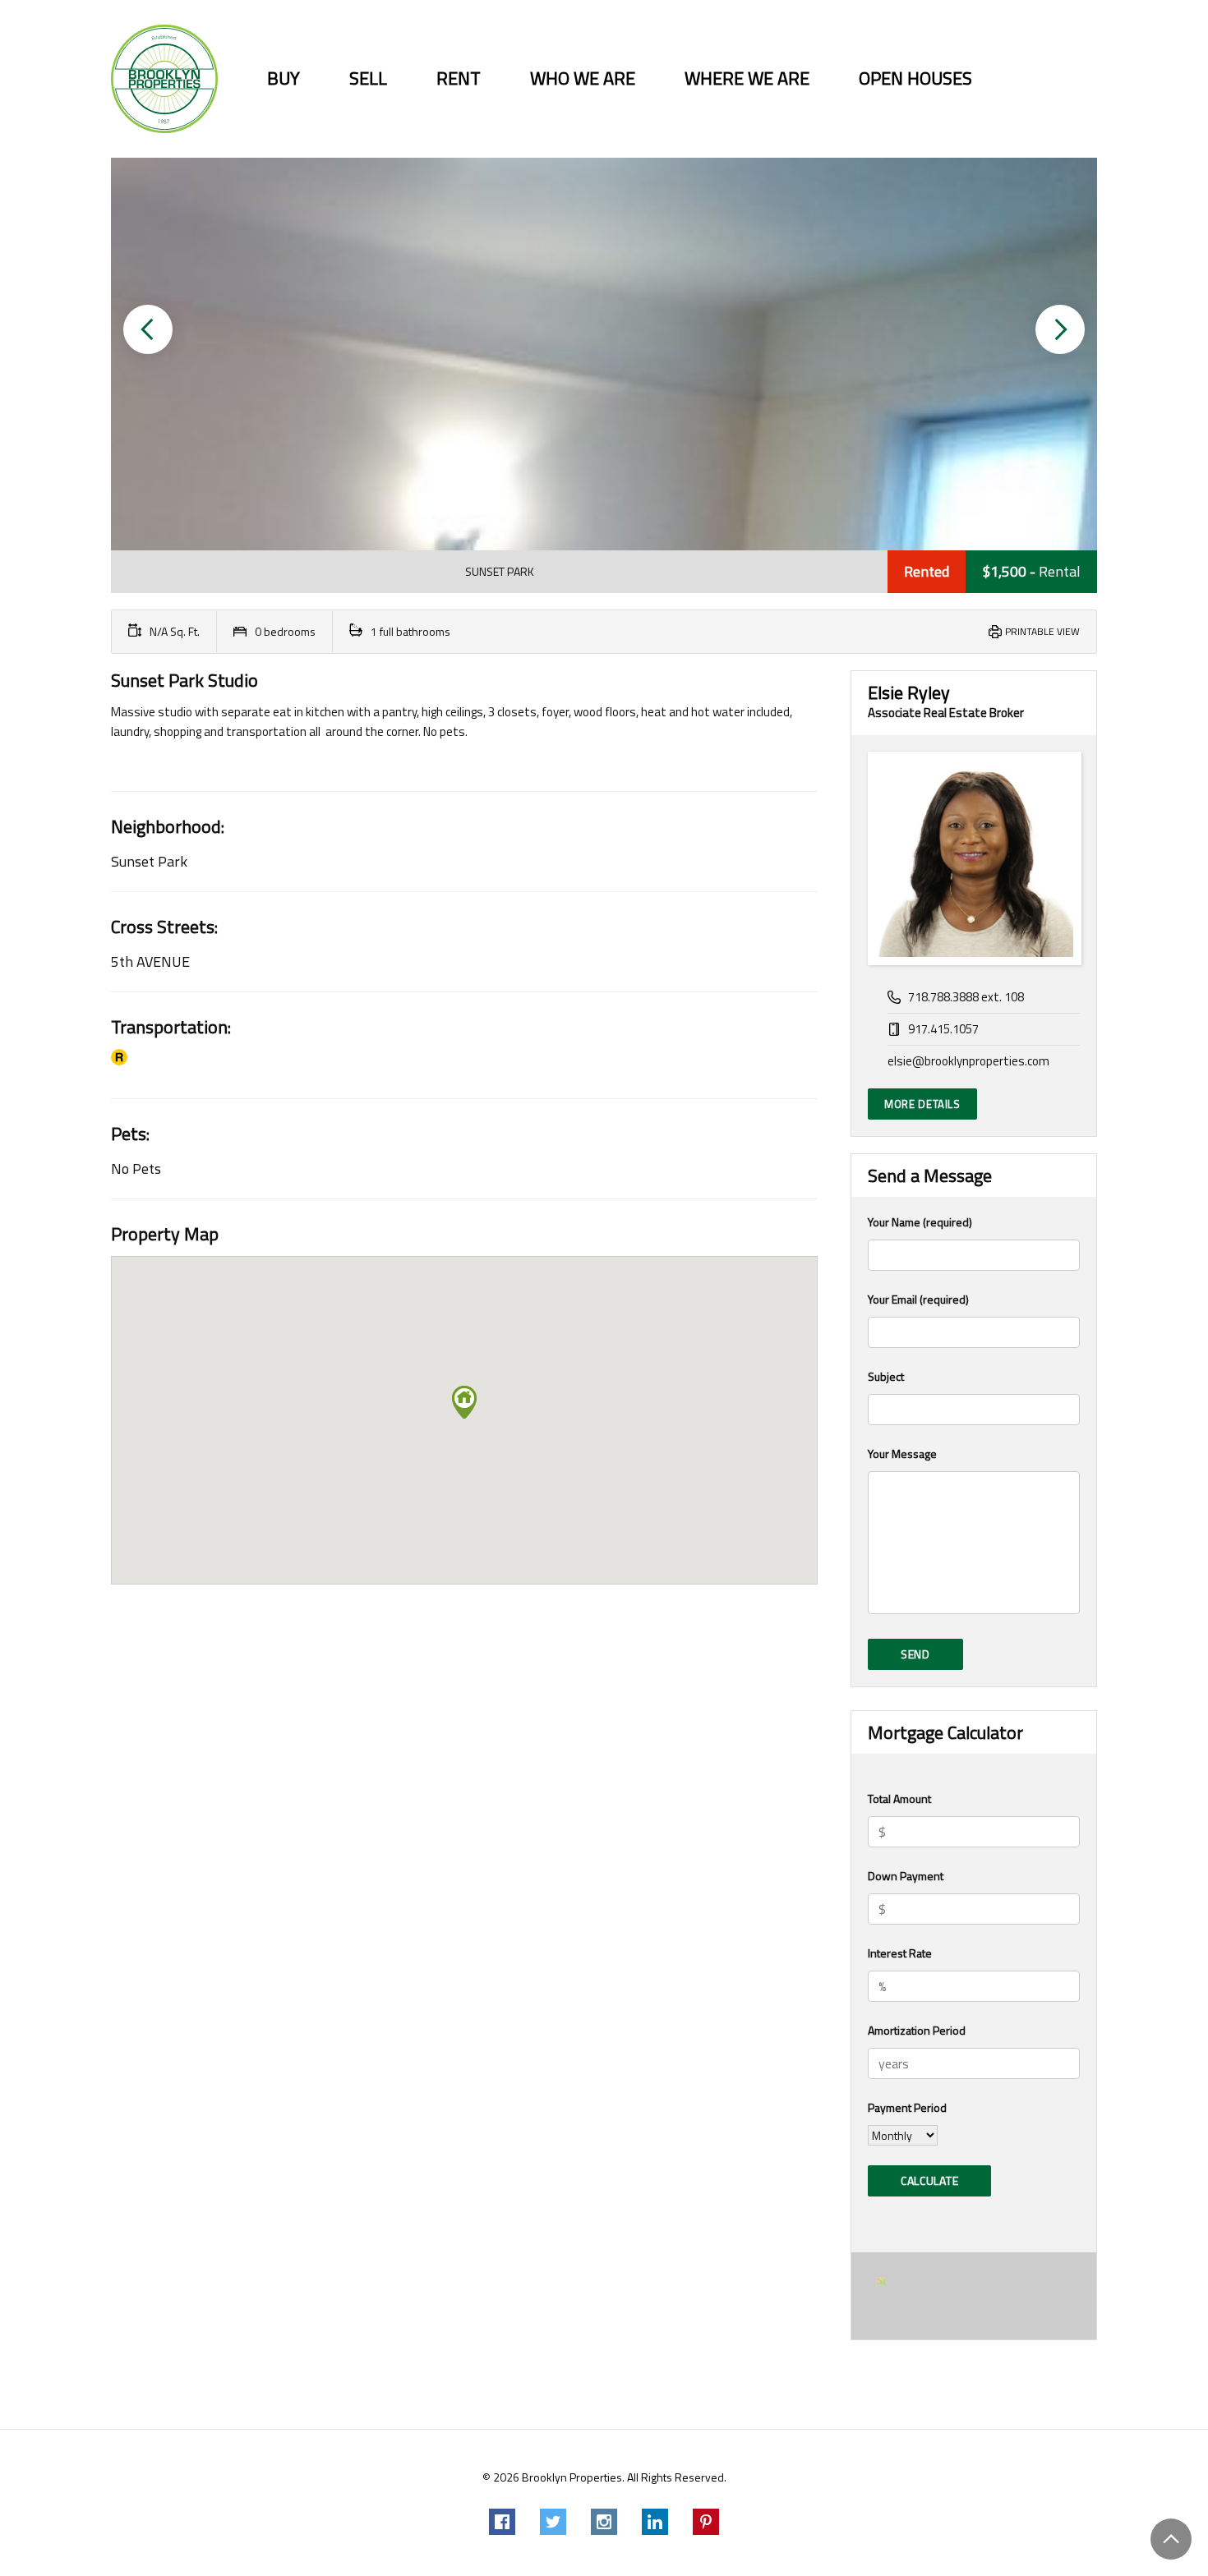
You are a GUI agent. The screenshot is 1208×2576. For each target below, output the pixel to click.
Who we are (583, 78)
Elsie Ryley (909, 692)
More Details (922, 1104)
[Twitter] (553, 2522)
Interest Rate (900, 1953)
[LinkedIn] (655, 2522)
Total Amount (899, 1799)
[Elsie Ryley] (974, 858)
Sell (368, 78)
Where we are (747, 78)
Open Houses (915, 78)
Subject (886, 1376)
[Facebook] (502, 2522)
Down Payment (906, 1876)
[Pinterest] (706, 2522)
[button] (148, 329)
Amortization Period (917, 2030)
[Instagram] (604, 2522)
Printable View (1042, 631)
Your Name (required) (920, 1222)
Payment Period (907, 2107)
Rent (459, 78)
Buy (284, 78)
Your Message (902, 1454)
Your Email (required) (918, 1299)
